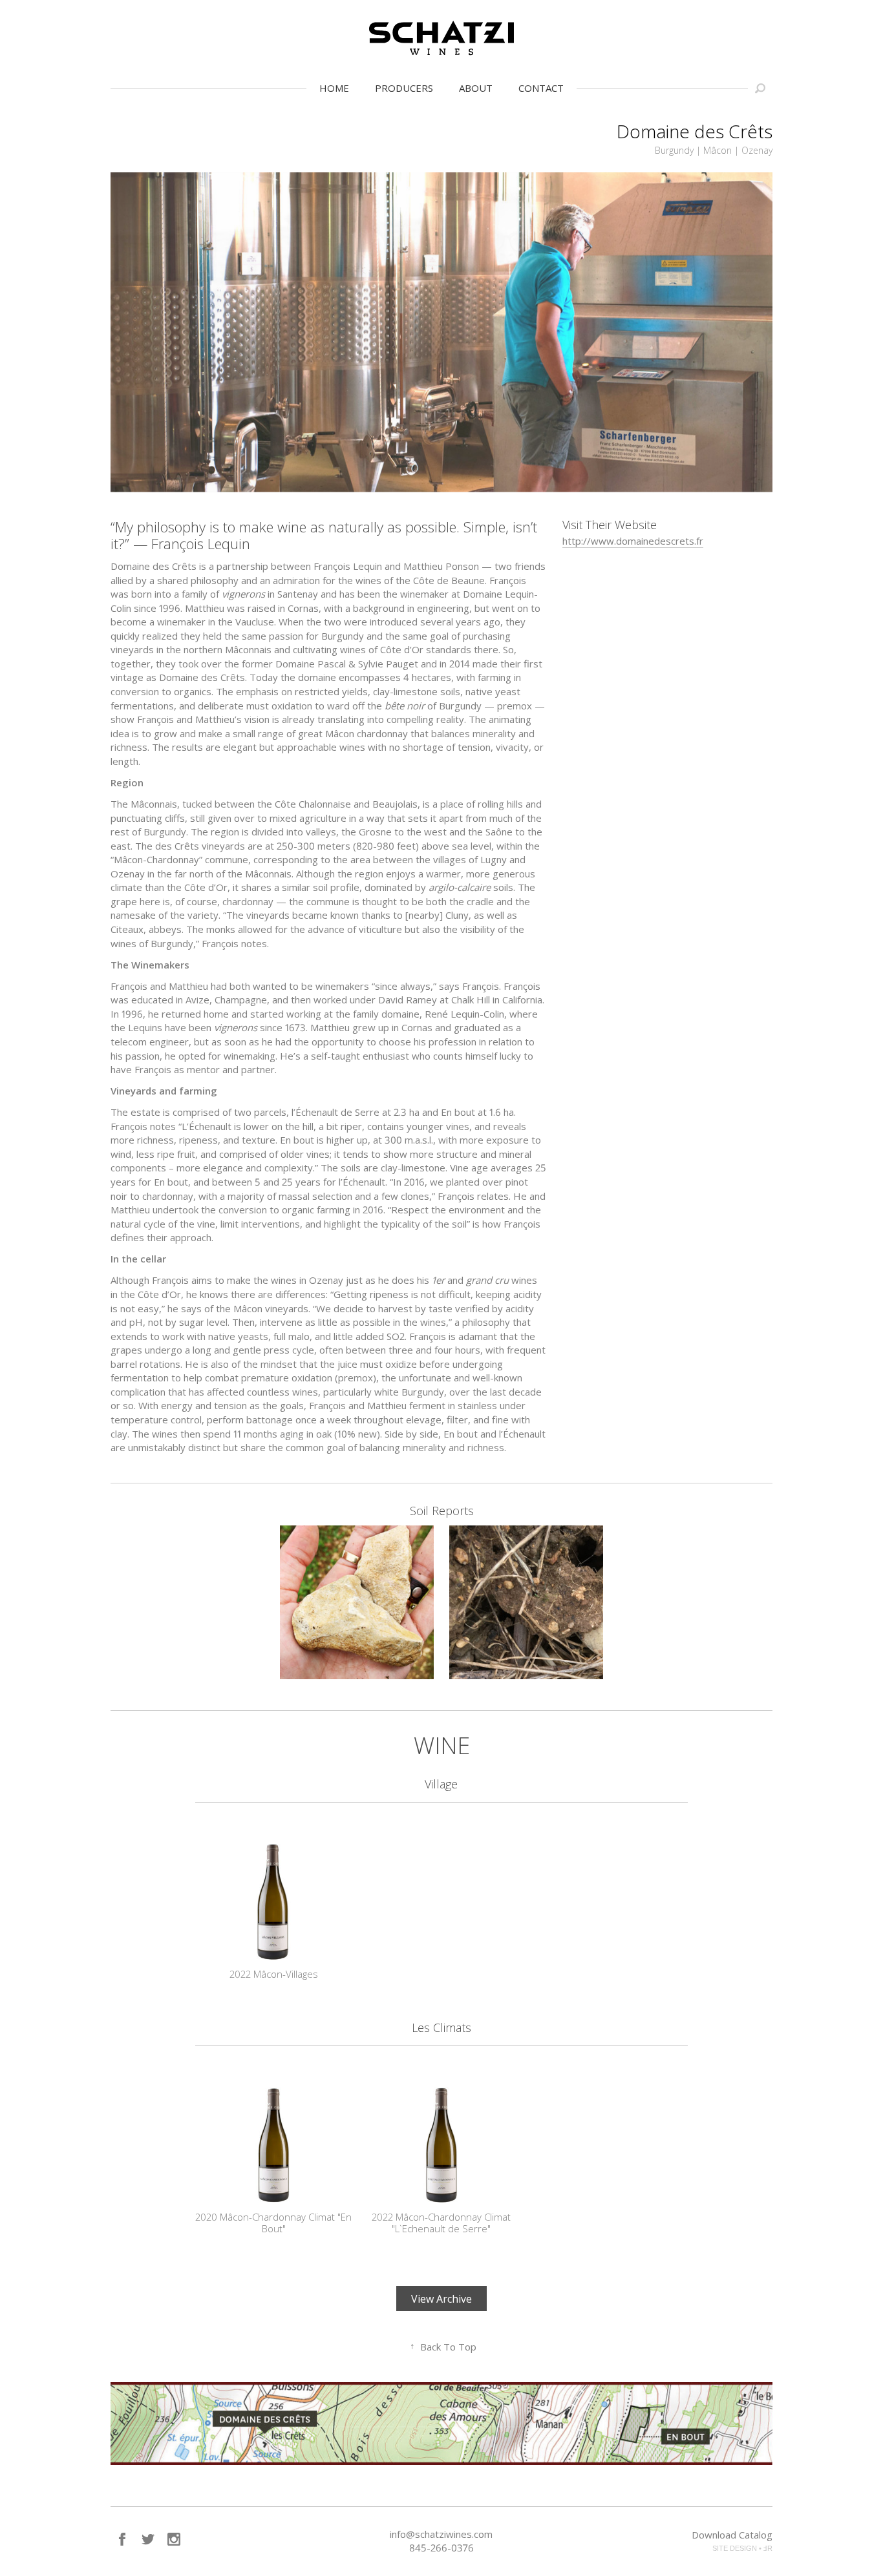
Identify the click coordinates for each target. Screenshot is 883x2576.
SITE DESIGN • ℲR (742, 2548)
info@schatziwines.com (441, 2534)
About (476, 88)
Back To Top (443, 2347)
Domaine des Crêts (695, 131)
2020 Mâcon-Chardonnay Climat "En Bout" (273, 2223)
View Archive (441, 2299)
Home (334, 88)
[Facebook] (122, 2539)
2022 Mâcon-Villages (274, 1974)
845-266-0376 (441, 2548)
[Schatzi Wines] (441, 38)
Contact (541, 88)
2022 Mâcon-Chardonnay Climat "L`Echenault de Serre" (441, 2223)
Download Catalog (732, 2535)
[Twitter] (148, 2539)
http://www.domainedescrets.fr (633, 541)
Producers (404, 88)
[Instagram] (174, 2539)
